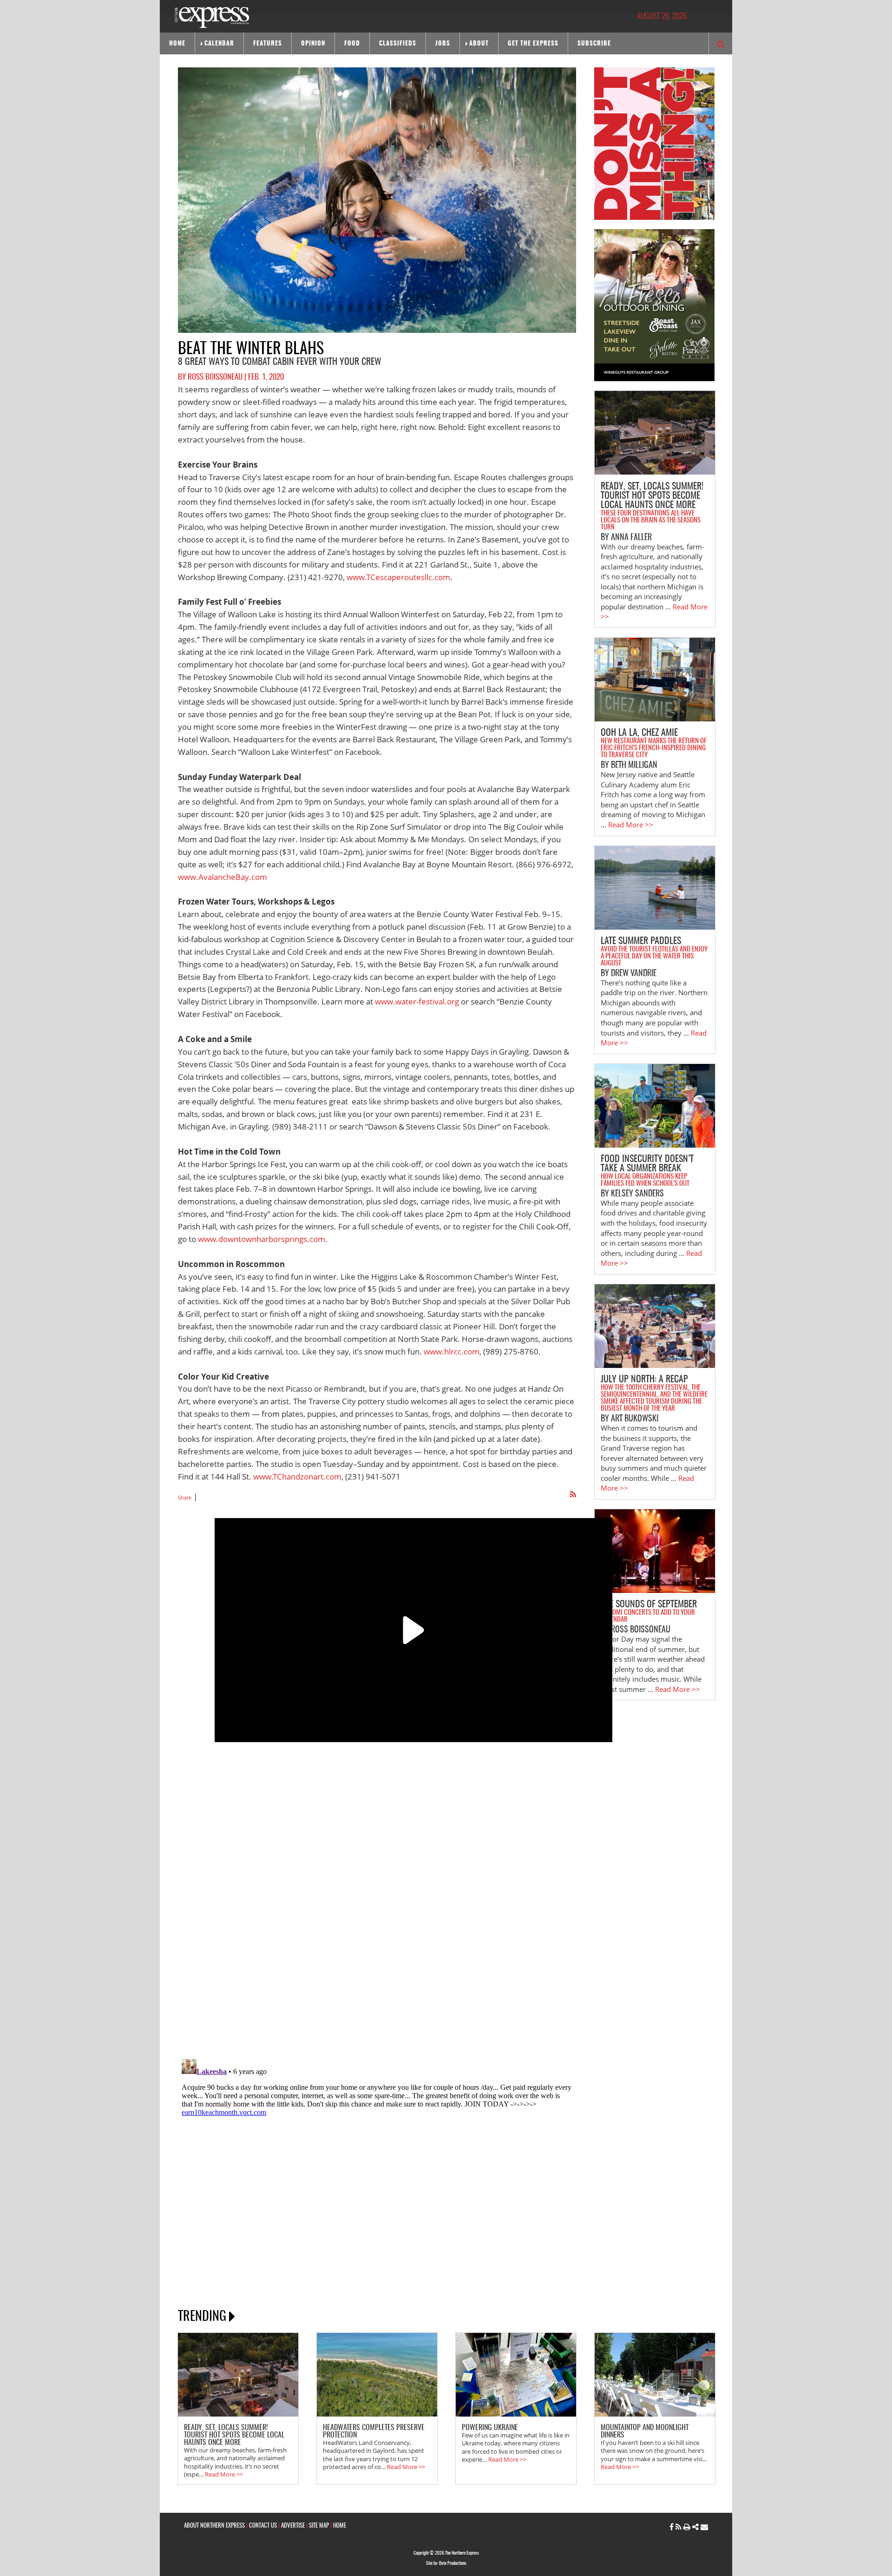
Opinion (313, 44)
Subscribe (594, 44)
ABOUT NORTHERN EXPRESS (214, 2526)
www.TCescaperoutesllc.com (398, 577)
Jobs (443, 44)
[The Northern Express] (212, 17)
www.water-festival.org (417, 1001)
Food (352, 44)
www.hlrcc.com (452, 1351)
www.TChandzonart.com (297, 1476)
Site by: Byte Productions (446, 2563)
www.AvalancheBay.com (223, 877)
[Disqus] (377, 1917)
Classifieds (398, 44)
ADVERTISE (293, 2526)
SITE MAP (319, 2526)
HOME (340, 2526)
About (479, 44)
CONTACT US (263, 2526)
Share (185, 1497)
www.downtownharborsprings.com (262, 1239)
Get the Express (533, 44)
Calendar (219, 44)
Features (268, 44)
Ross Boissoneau (215, 377)
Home (177, 44)
